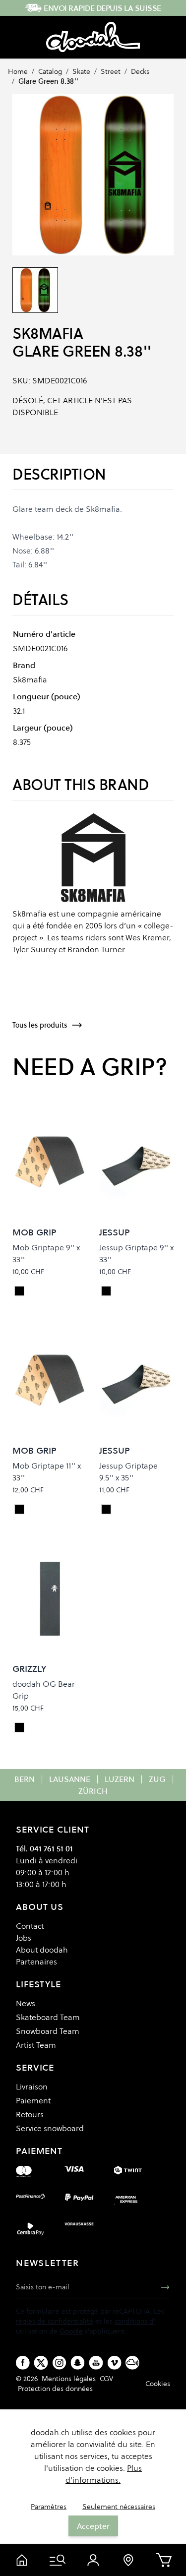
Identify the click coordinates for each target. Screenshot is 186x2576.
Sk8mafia (48, 334)
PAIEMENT (39, 2151)
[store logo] (93, 37)
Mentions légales (69, 2379)
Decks (140, 71)
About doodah (42, 1950)
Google (71, 2331)
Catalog (50, 71)
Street (111, 71)
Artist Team (36, 2045)
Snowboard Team (48, 2031)
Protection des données (55, 2389)
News (26, 2003)
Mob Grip (34, 1232)
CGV (106, 2379)
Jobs (24, 1938)
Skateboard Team (48, 2017)
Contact (30, 1926)
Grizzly (29, 1669)
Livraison (32, 2086)
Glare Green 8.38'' (48, 81)
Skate (81, 71)
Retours (30, 2114)
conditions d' (135, 2321)
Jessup (115, 1232)
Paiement (33, 2100)
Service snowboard (50, 2128)
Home (18, 71)
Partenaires (36, 1962)
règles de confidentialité (55, 2321)
